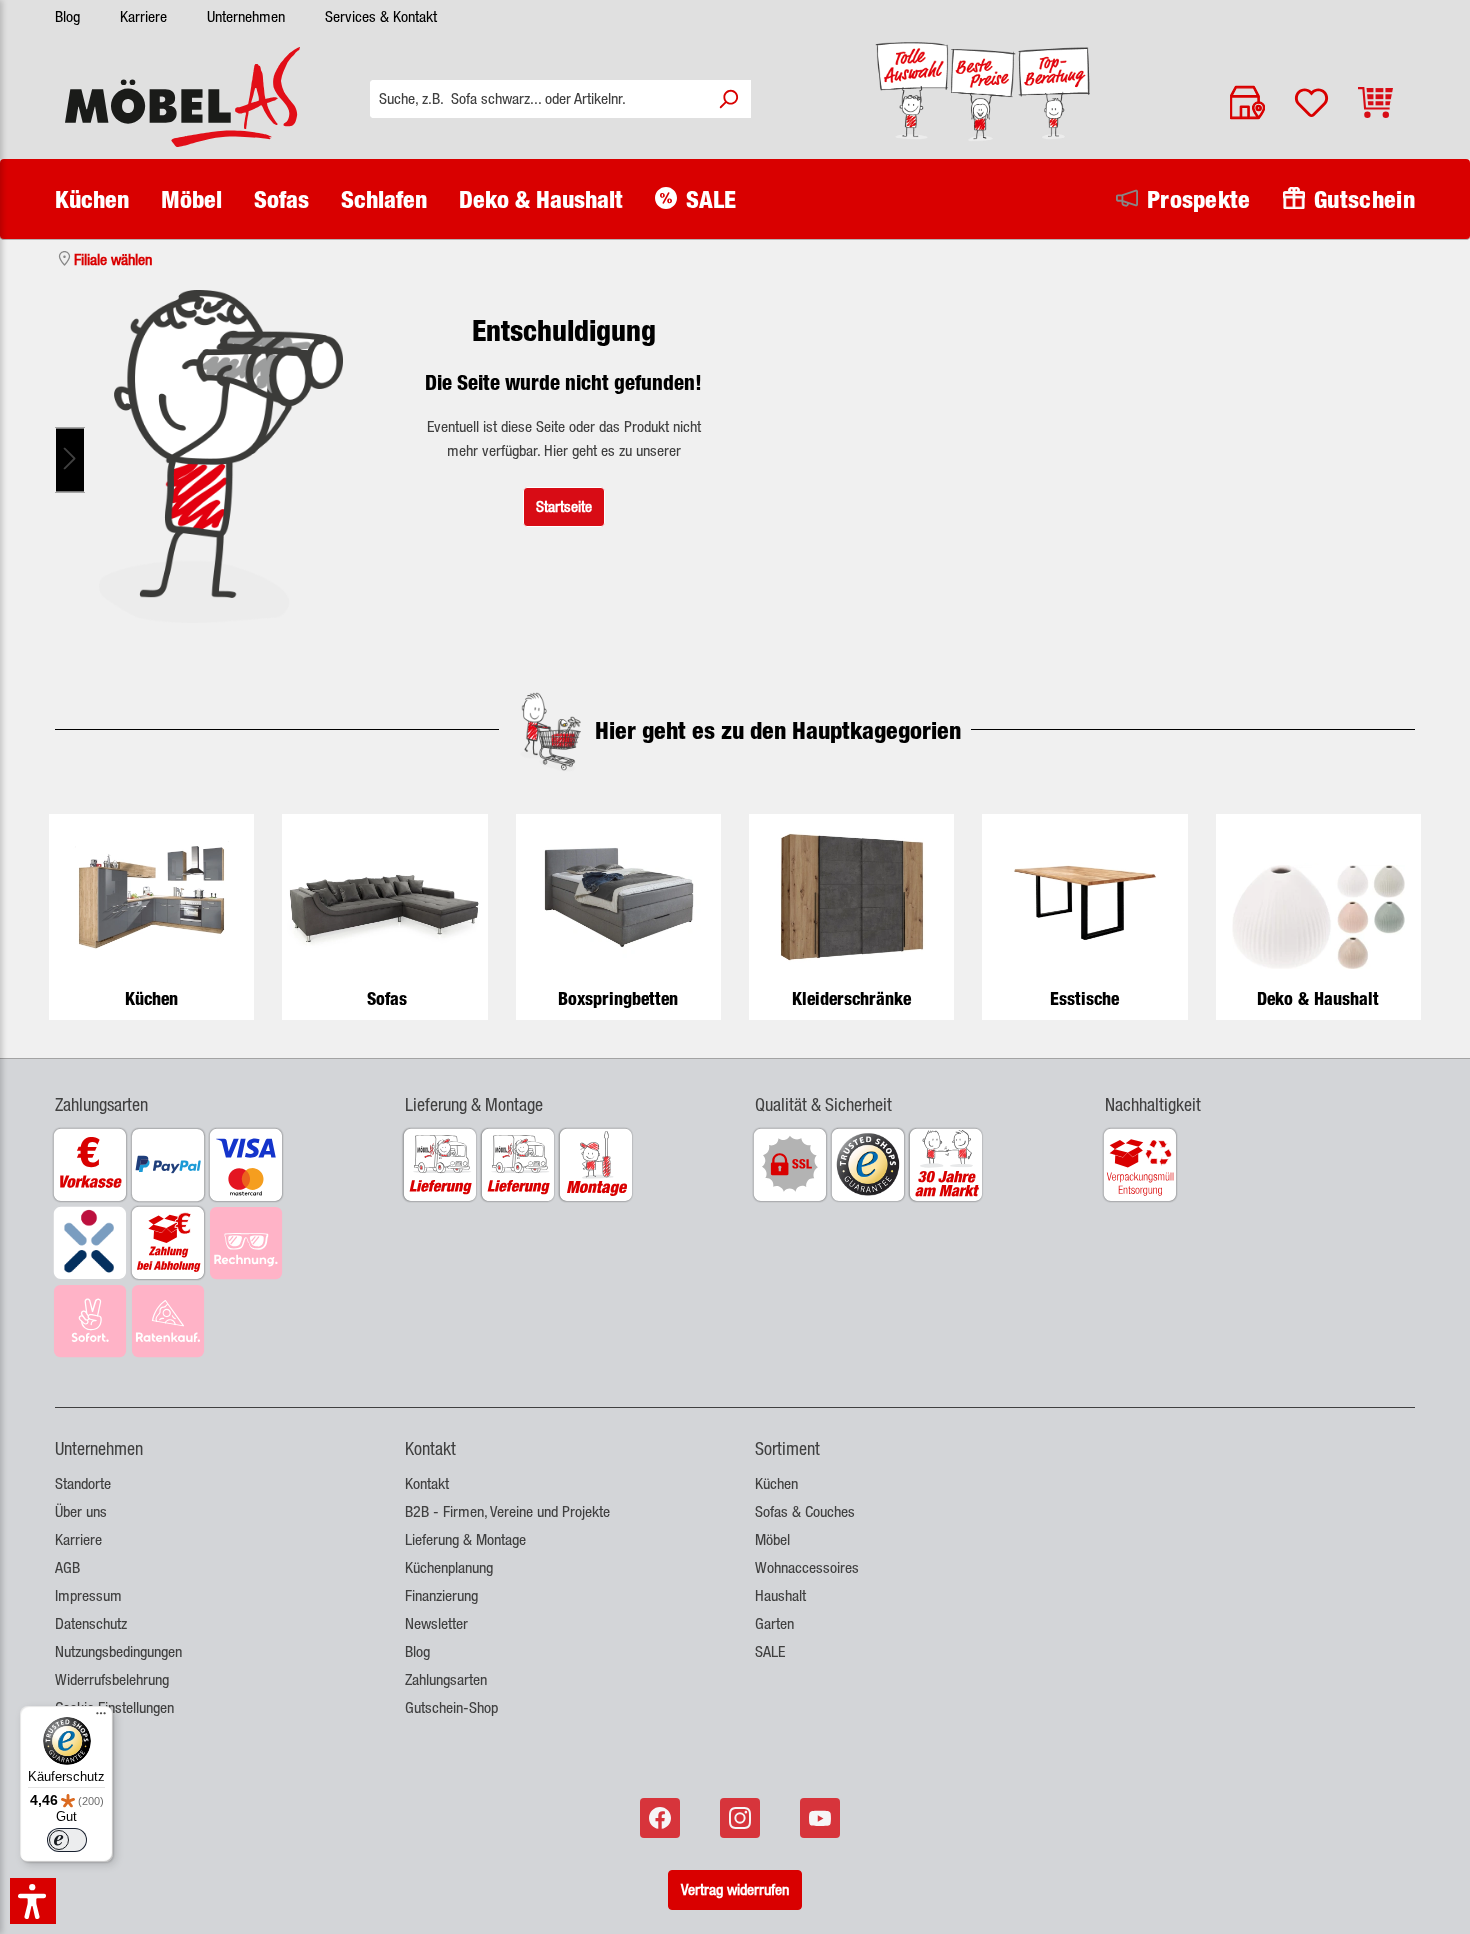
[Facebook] (662, 1818)
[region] (221, 460)
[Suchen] (728, 99)
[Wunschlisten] (1311, 102)
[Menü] (101, 1718)
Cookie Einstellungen (114, 1707)
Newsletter (436, 1623)
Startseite (564, 506)
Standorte (83, 1483)
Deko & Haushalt (1318, 998)
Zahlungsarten (446, 1679)
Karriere (143, 16)
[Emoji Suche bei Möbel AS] (221, 456)
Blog (67, 16)
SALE (770, 1651)
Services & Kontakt (381, 16)
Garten (774, 1623)
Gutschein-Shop (451, 1707)
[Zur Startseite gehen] (182, 97)
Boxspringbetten (618, 998)
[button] (210, 1092)
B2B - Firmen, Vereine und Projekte (507, 1511)
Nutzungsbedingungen (118, 1651)
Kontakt (427, 1483)
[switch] (67, 1840)
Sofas (387, 998)
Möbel (772, 1539)
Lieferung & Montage (465, 1539)
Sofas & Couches (805, 1511)
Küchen (151, 998)
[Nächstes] (70, 460)
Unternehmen (246, 16)
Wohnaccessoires (807, 1567)
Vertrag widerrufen (735, 1889)
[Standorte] (1247, 102)
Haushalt (780, 1595)
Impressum (88, 1595)
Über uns (81, 1511)
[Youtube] (822, 1818)
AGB (67, 1567)
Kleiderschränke (851, 998)
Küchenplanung (449, 1567)
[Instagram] (742, 1818)
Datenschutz (91, 1623)
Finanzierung (441, 1595)
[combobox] (538, 99)
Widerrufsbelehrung (112, 1679)
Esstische (1084, 998)
